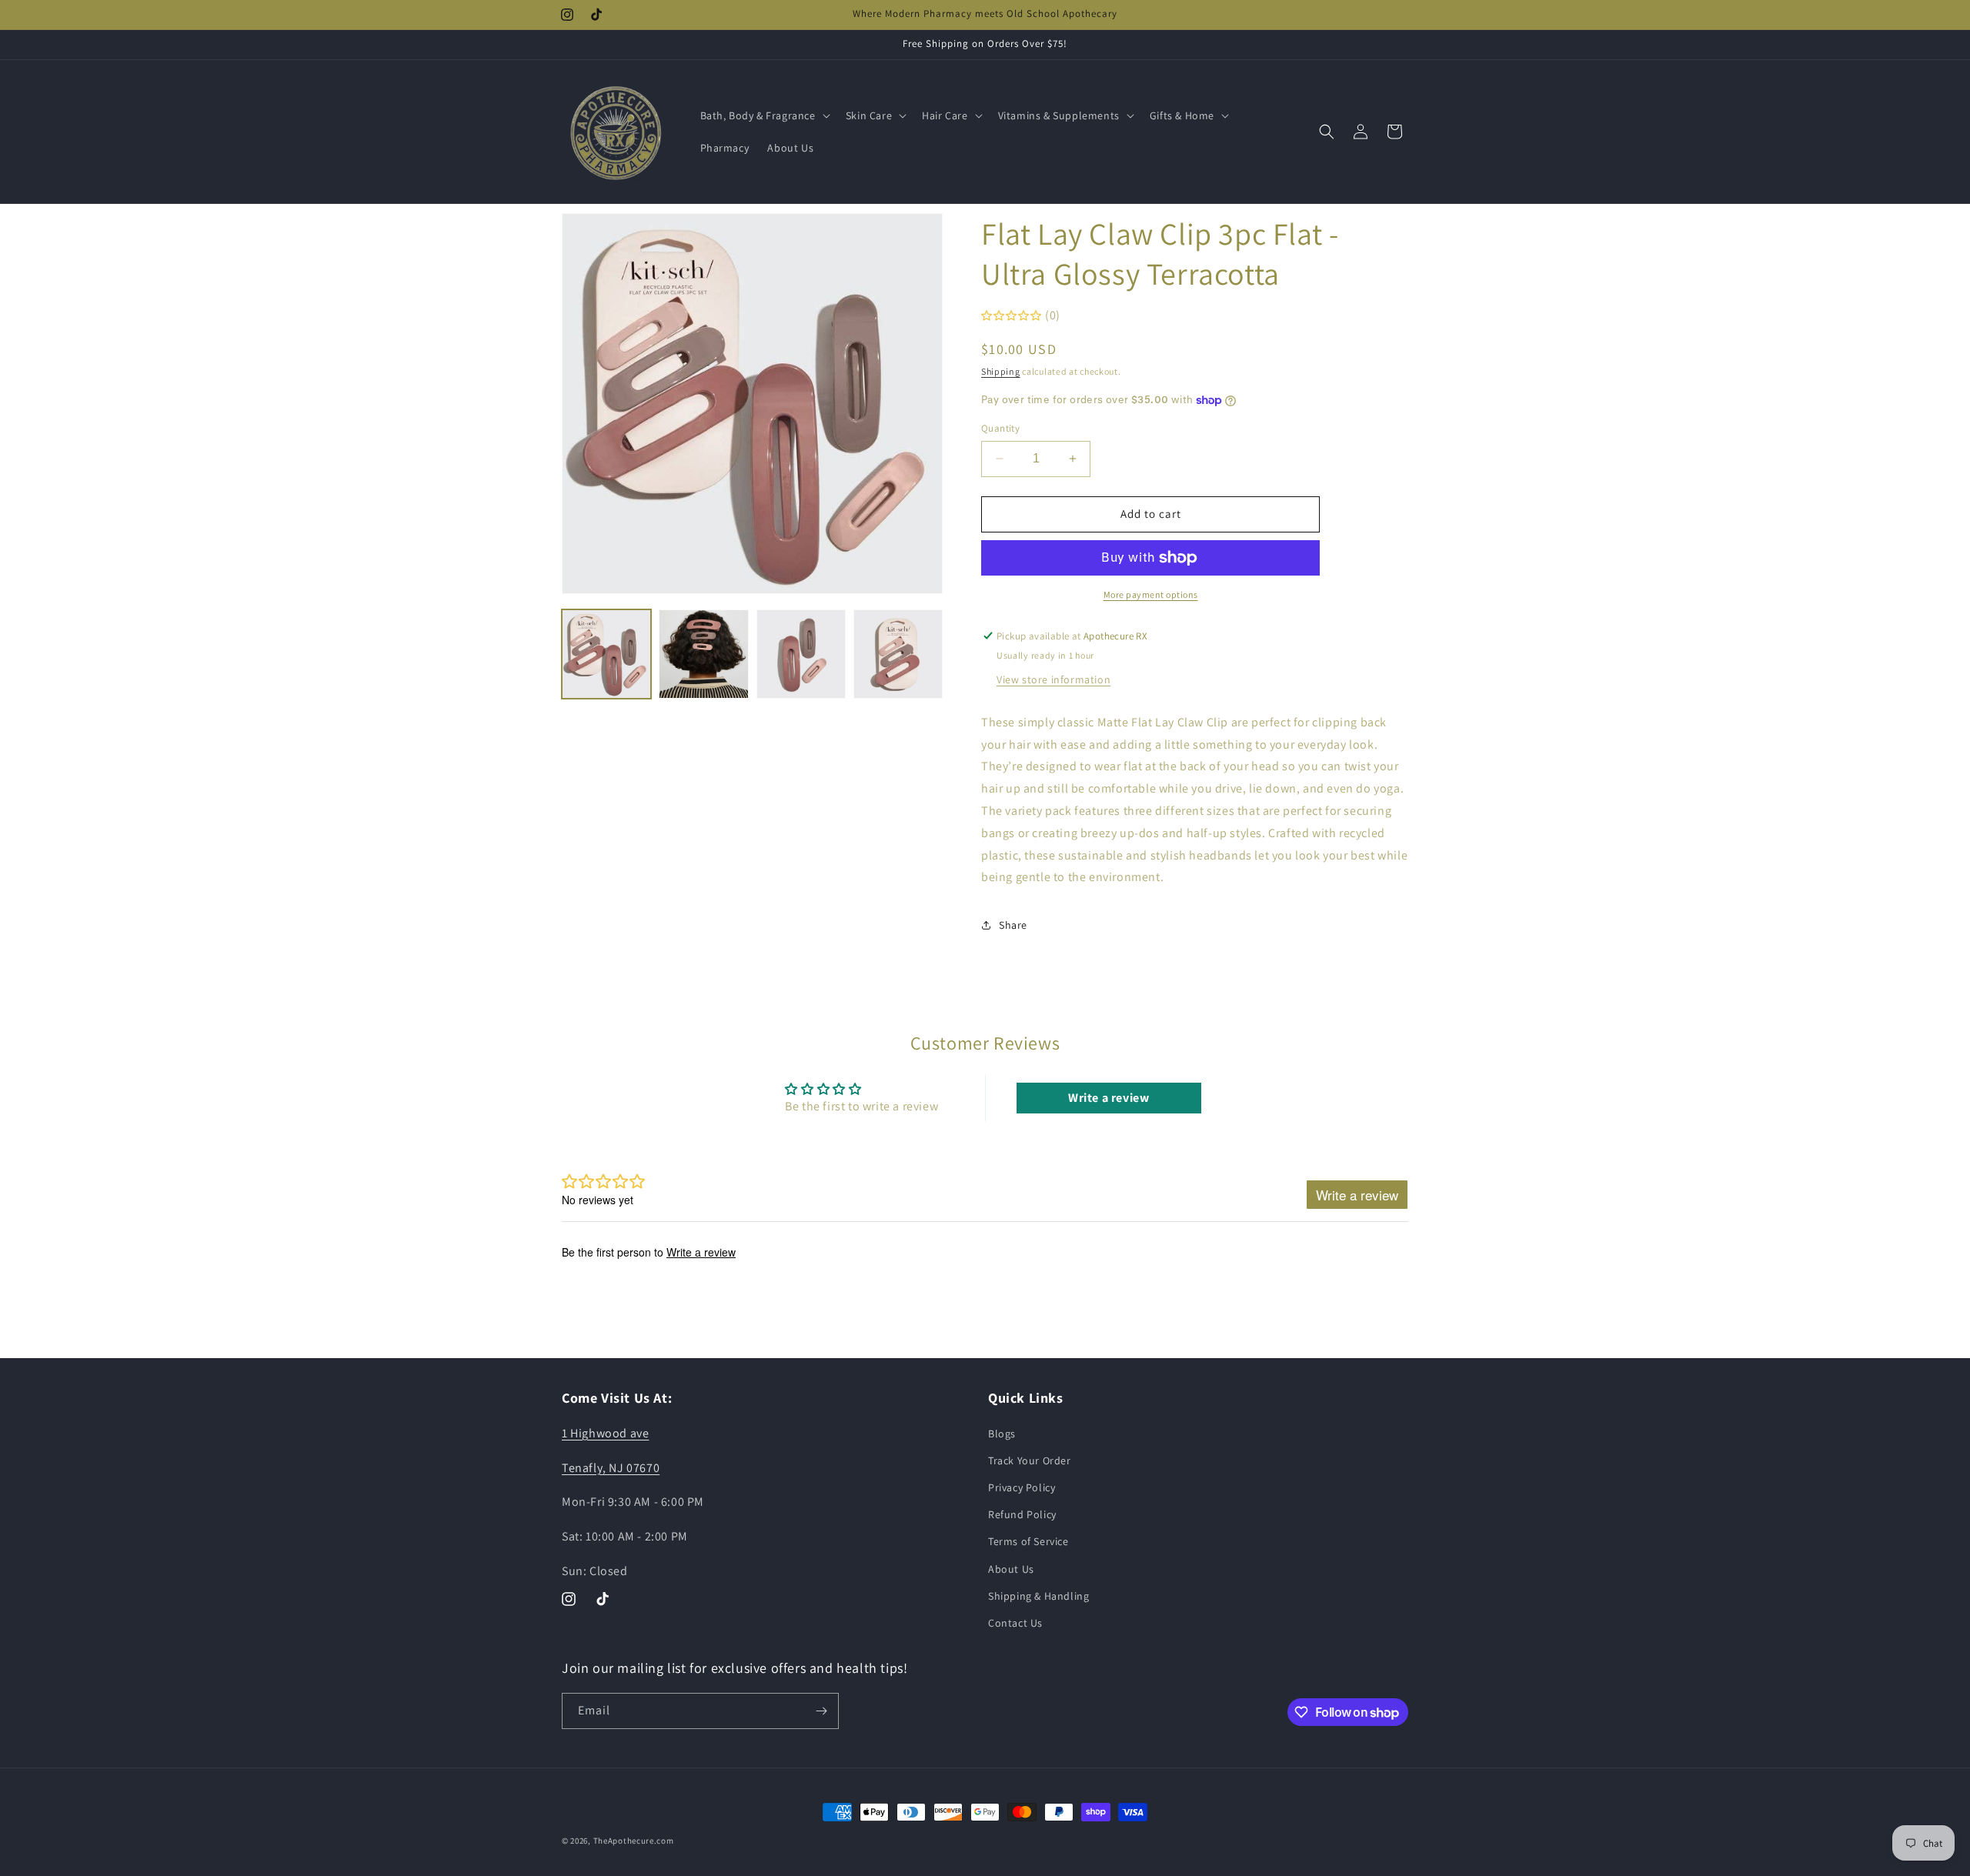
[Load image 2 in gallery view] (703, 654)
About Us (1011, 1568)
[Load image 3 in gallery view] (801, 654)
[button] (764, 115)
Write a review (1109, 1098)
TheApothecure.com (634, 1841)
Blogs (1002, 1433)
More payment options (1151, 594)
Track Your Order (1030, 1460)
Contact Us (1015, 1622)
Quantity (1000, 428)
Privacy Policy (1022, 1487)
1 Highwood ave (605, 1432)
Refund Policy (1022, 1514)
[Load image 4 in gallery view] (898, 654)
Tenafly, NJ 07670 (611, 1467)
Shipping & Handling (1038, 1595)
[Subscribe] (821, 1711)
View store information (1053, 679)
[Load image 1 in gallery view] (606, 654)
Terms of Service (1028, 1541)
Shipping (1001, 371)
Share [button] (1013, 925)
